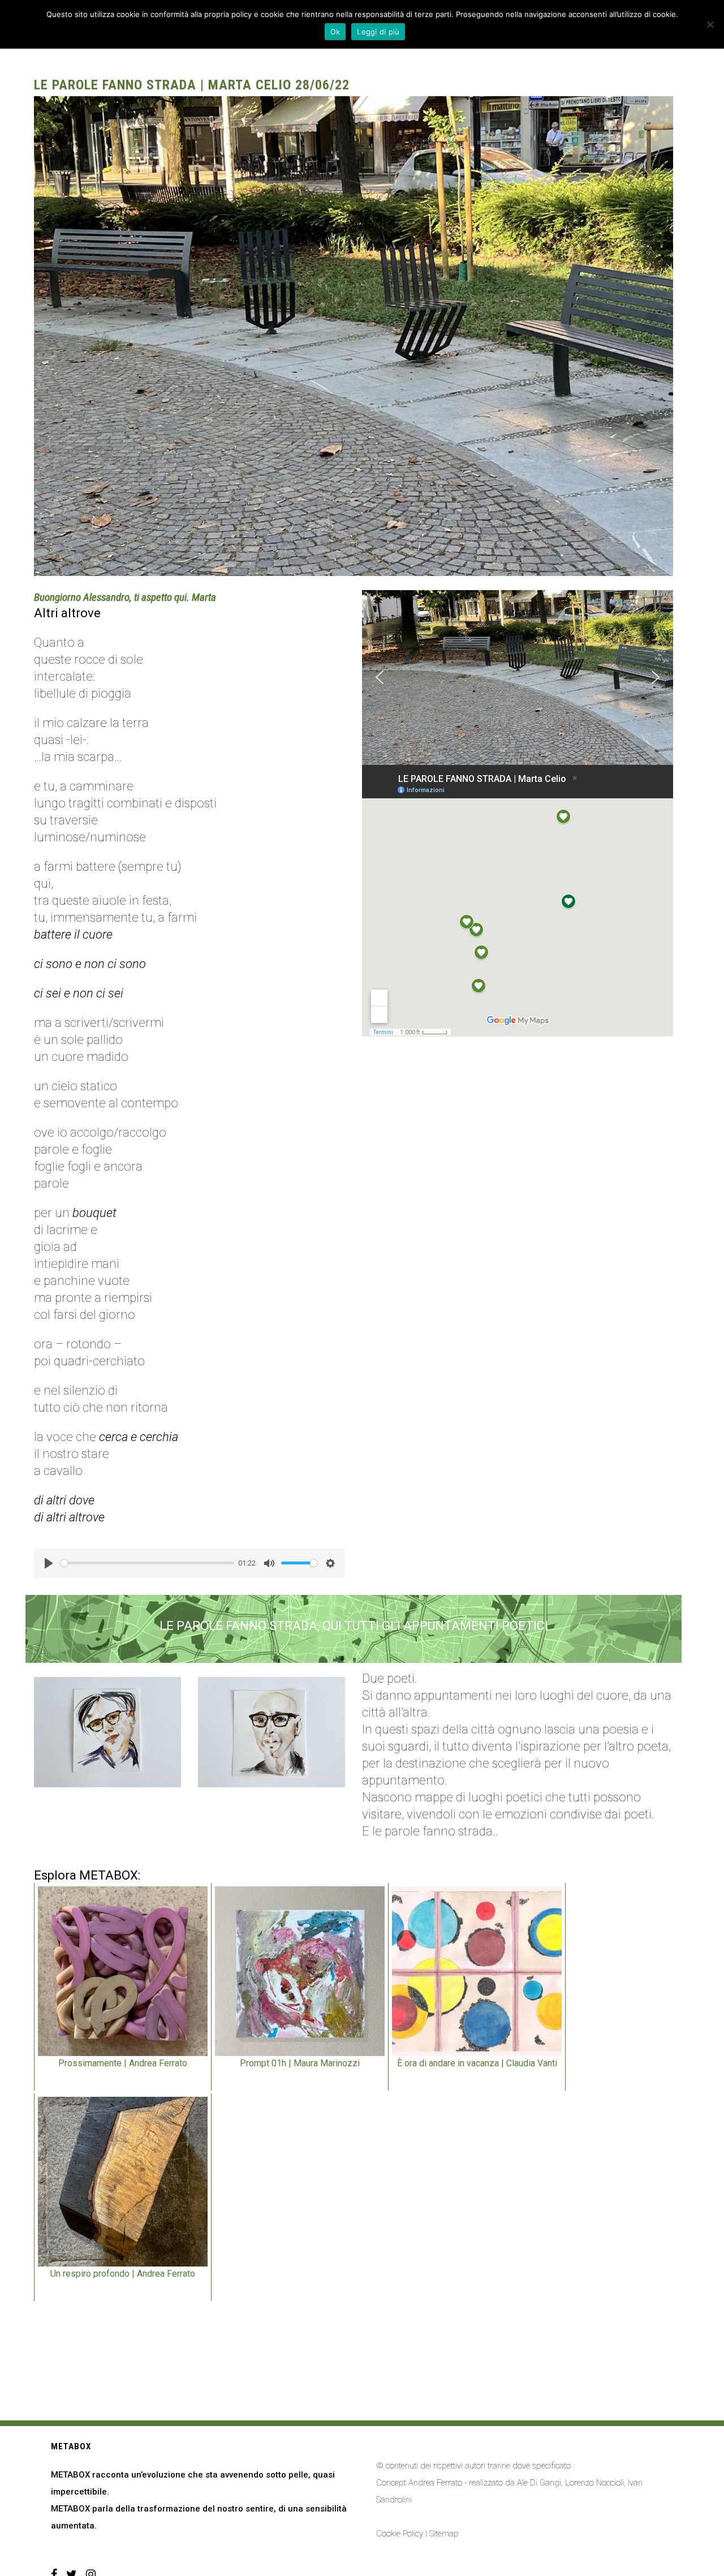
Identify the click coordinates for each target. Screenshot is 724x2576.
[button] (380, 677)
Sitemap (444, 2534)
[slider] (147, 1563)
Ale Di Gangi (539, 2483)
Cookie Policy (400, 2534)
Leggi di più (378, 32)
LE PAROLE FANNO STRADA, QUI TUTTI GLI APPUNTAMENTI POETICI (354, 1626)
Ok (335, 32)
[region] (518, 678)
